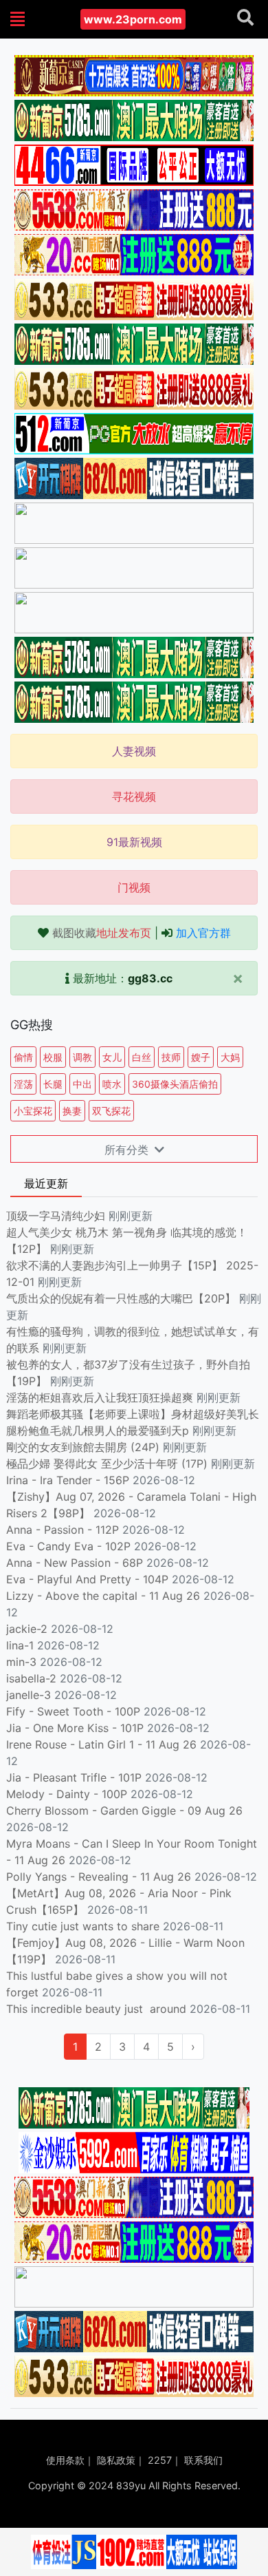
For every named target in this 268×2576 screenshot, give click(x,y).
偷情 (23, 1057)
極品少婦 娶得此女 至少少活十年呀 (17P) (107, 1464)
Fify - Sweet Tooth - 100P (73, 1711)
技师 (171, 1057)
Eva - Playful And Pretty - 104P (87, 1579)
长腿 (53, 1084)
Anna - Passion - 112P (63, 1530)
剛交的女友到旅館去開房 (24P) (85, 1447)
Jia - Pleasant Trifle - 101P (74, 1777)
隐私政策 (116, 2460)
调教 (82, 1057)
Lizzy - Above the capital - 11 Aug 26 (103, 1596)
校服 (53, 1057)
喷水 (112, 1084)
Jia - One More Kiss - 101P (75, 1728)
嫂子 (201, 1057)
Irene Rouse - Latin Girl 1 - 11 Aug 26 (101, 1744)
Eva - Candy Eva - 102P (68, 1546)
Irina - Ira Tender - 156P (68, 1480)
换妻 (72, 1111)
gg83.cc (150, 978)
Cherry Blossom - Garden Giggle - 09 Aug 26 (124, 1810)
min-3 (21, 1662)
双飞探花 (111, 1111)
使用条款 (65, 2460)
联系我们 (203, 2460)
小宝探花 (33, 1111)
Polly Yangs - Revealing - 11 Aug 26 (99, 1877)
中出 (82, 1084)
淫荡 (23, 1084)
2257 (160, 2460)
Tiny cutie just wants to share (83, 1926)
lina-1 (20, 1645)
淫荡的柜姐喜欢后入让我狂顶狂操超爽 (101, 1397)
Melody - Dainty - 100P (67, 1794)
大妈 (230, 1057)
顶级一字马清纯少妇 (56, 1216)
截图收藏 (102, 933)
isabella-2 (31, 1678)
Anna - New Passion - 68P (75, 1563)
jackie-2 (27, 1629)
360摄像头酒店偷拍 (175, 1084)
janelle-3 (29, 1695)
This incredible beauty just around (96, 2009)
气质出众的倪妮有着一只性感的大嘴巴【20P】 (121, 1298)
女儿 (112, 1057)
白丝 (142, 1057)
